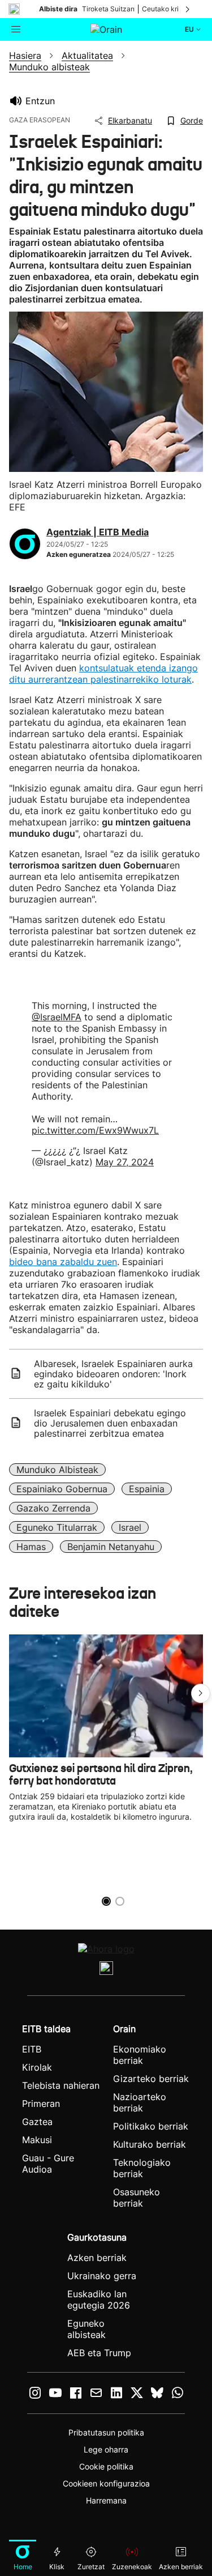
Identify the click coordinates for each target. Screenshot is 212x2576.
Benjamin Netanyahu (111, 1547)
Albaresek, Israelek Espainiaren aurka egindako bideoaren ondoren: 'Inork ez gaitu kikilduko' (113, 1374)
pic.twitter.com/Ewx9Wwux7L (95, 1130)
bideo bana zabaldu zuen (63, 1262)
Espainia (147, 1489)
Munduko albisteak (57, 1470)
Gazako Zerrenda (53, 1508)
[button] (201, 1693)
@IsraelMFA (57, 1017)
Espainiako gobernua (62, 1489)
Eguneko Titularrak (57, 1527)
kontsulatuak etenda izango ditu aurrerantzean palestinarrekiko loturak (103, 674)
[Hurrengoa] (188, 9)
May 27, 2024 (125, 1162)
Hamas (31, 1547)
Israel (130, 1527)
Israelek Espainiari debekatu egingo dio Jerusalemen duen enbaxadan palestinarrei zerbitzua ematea (110, 1423)
